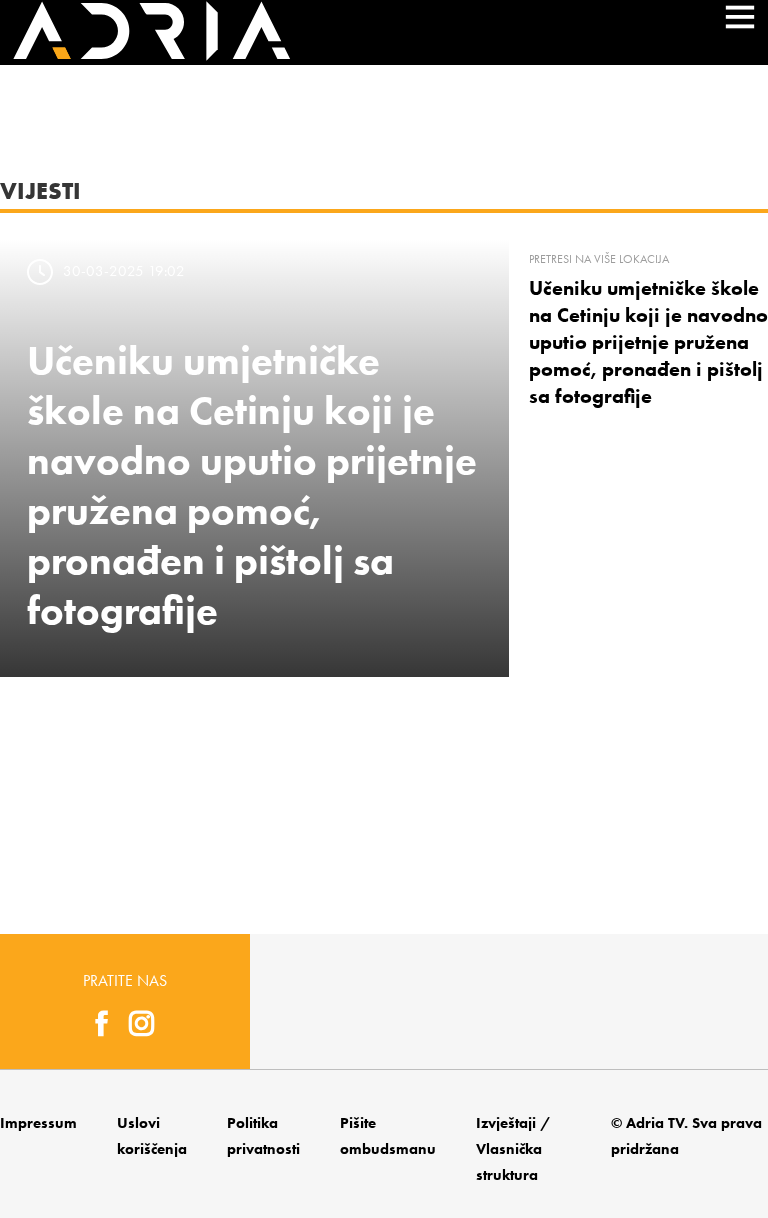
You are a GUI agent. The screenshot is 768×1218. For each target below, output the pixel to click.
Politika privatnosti (263, 1136)
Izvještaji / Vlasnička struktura (513, 1149)
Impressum (38, 1123)
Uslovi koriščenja (152, 1136)
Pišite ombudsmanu (388, 1136)
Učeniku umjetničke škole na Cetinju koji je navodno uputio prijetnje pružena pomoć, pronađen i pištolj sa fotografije (648, 342)
